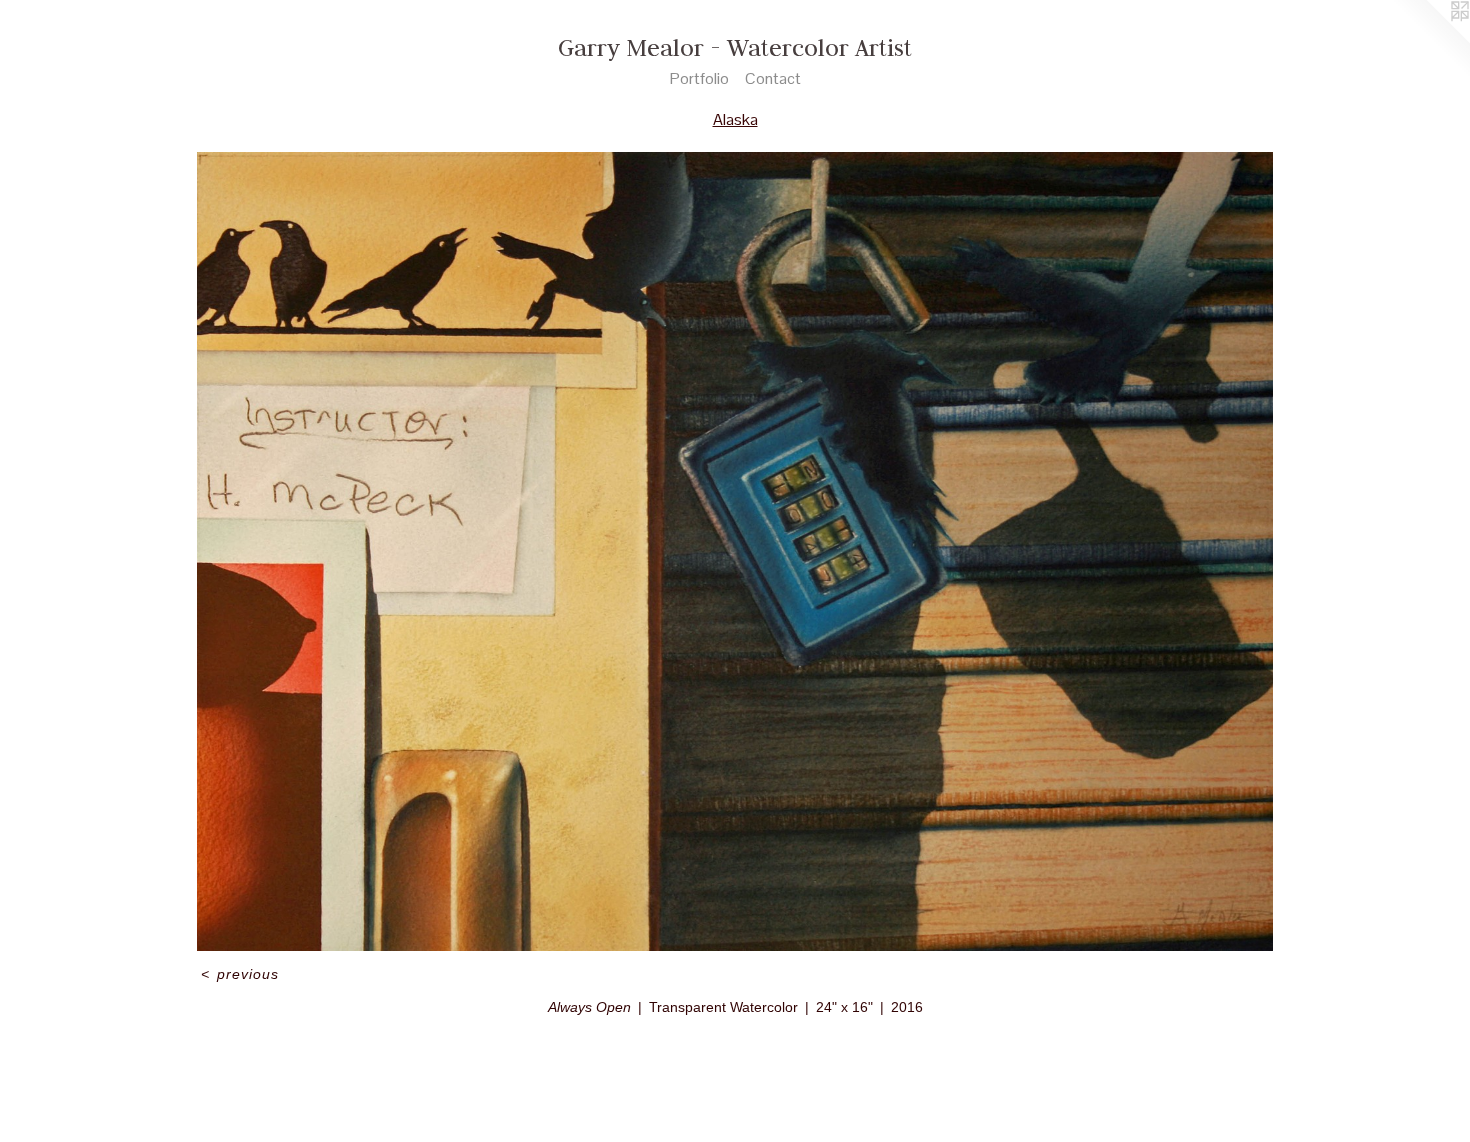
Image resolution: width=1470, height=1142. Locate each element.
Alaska (735, 119)
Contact (773, 78)
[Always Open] (735, 551)
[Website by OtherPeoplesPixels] (1430, 40)
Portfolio (699, 78)
